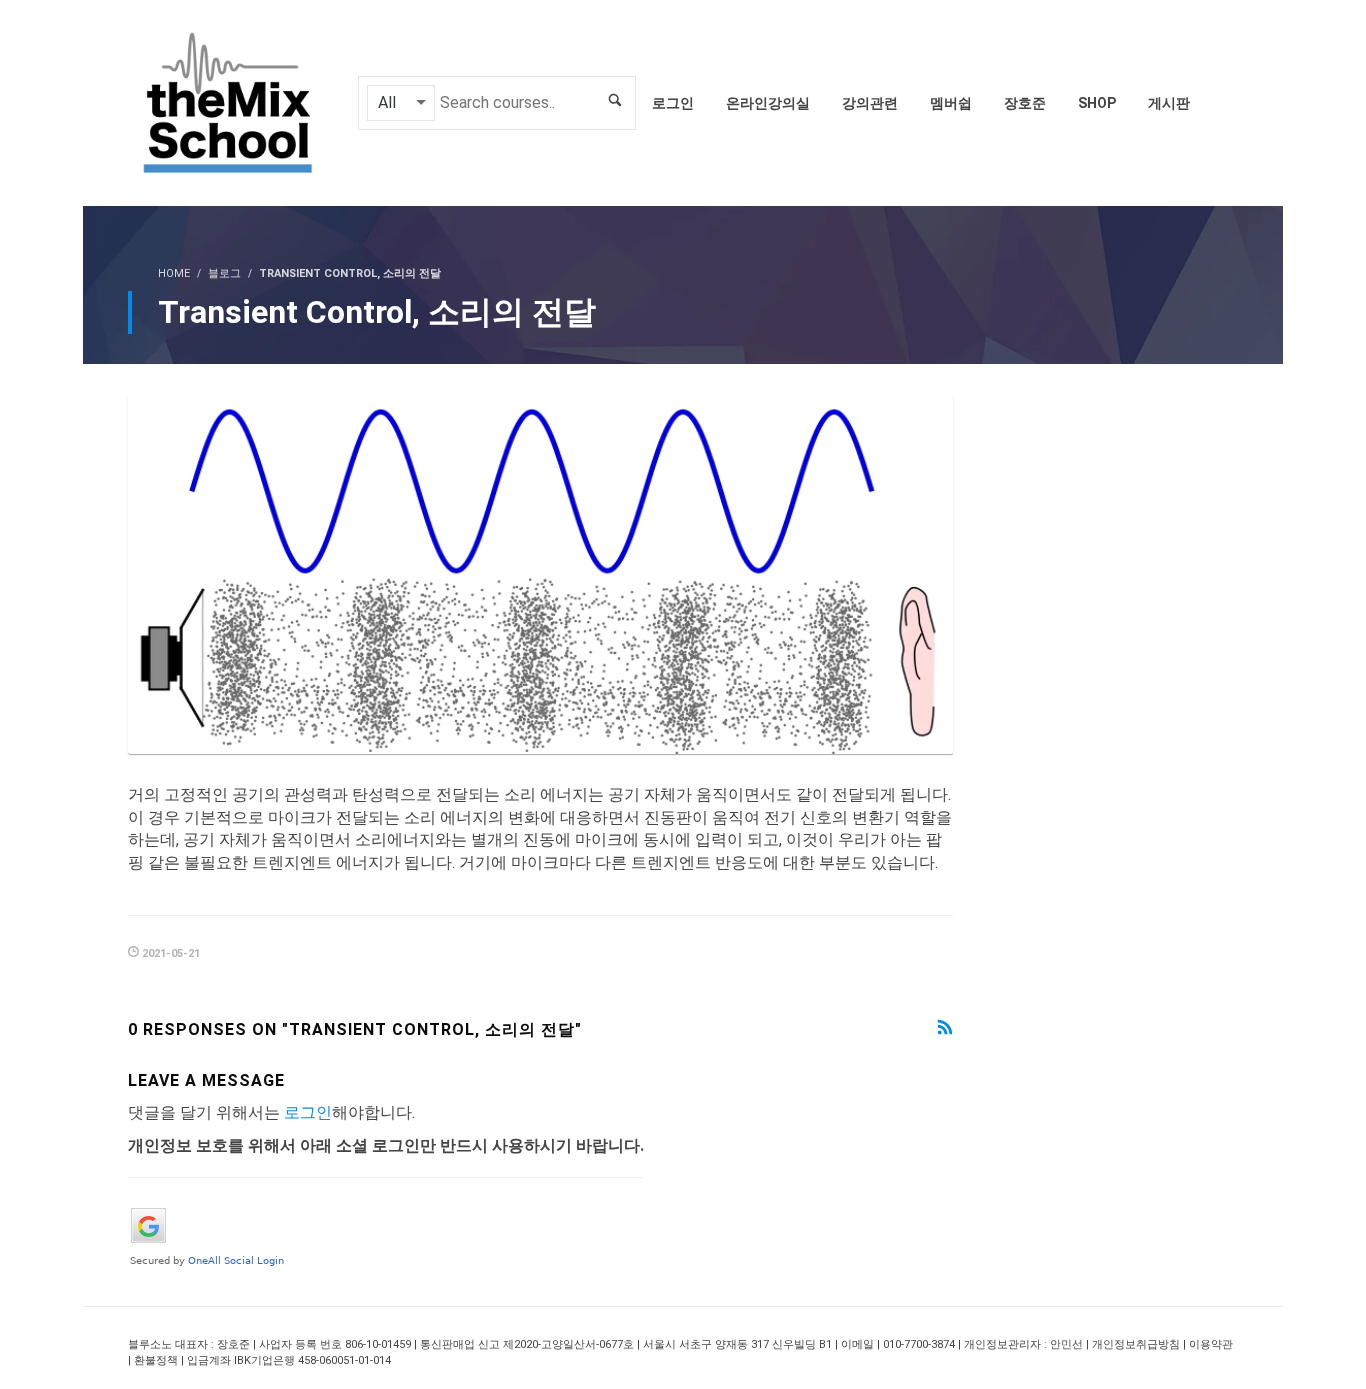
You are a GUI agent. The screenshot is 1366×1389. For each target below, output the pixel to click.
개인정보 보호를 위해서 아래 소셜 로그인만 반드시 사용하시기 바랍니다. (386, 1145)
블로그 (224, 273)
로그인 (308, 1112)
